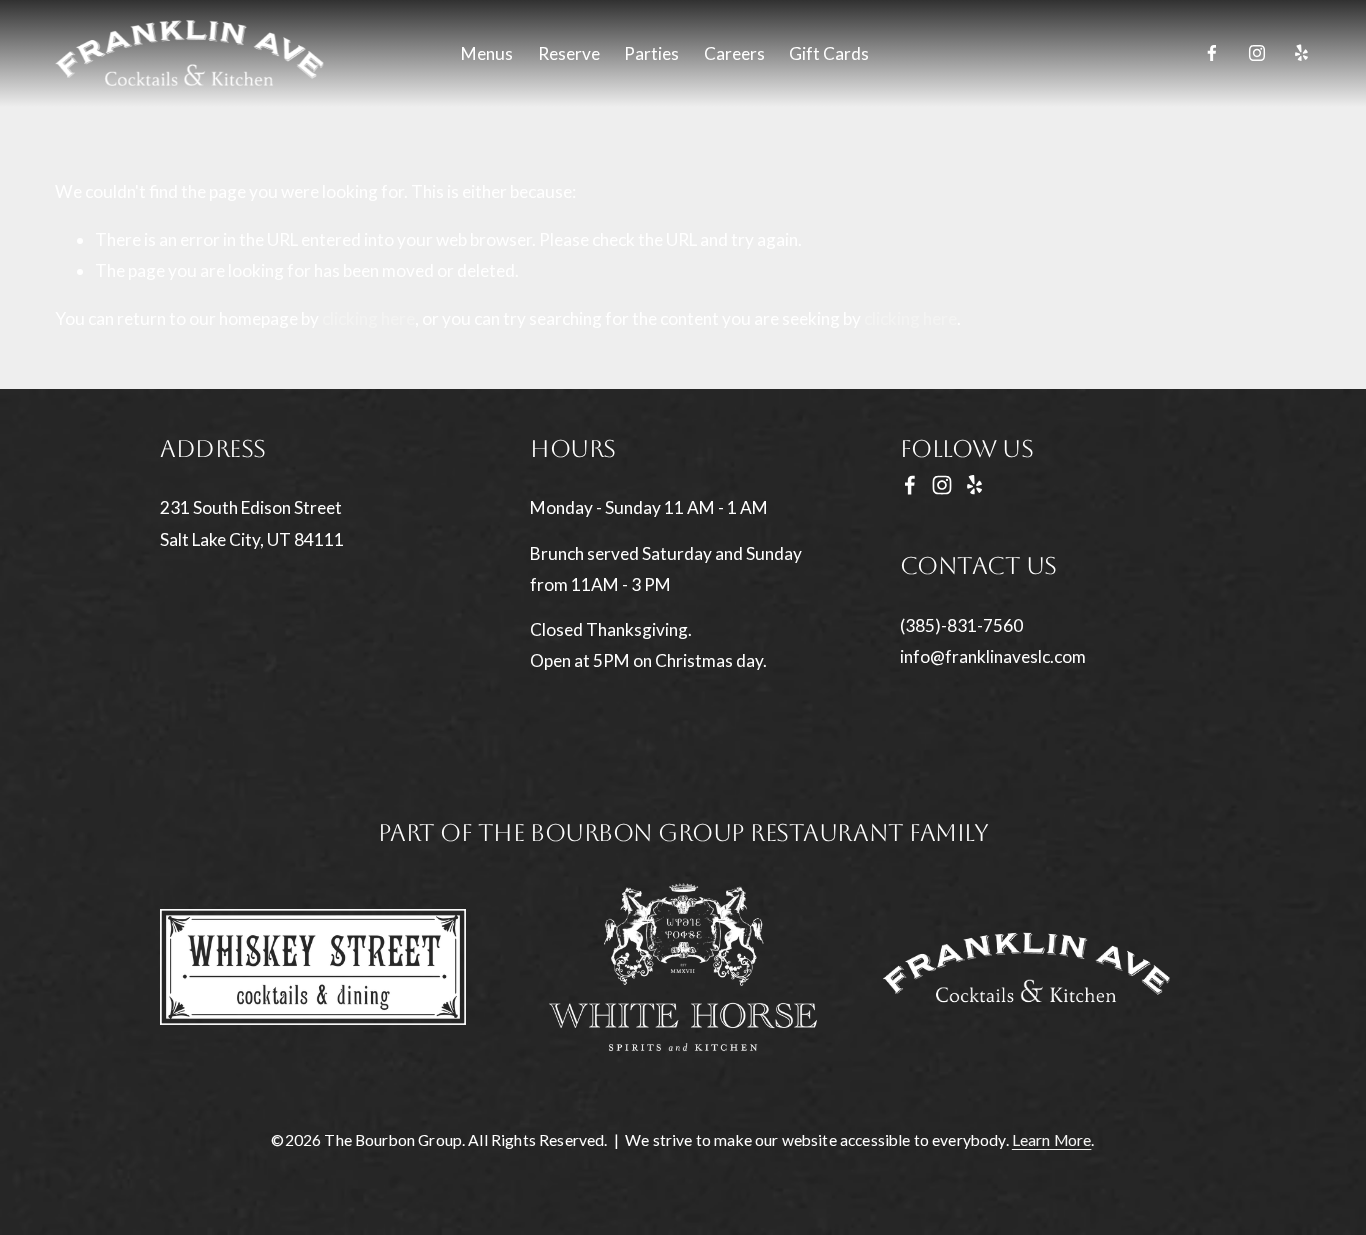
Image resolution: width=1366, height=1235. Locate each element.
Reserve (569, 53)
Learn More (1052, 1141)
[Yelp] (1301, 53)
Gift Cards (829, 53)
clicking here (368, 318)
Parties (651, 53)
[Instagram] (1257, 53)
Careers (734, 53)
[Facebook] (1212, 53)
